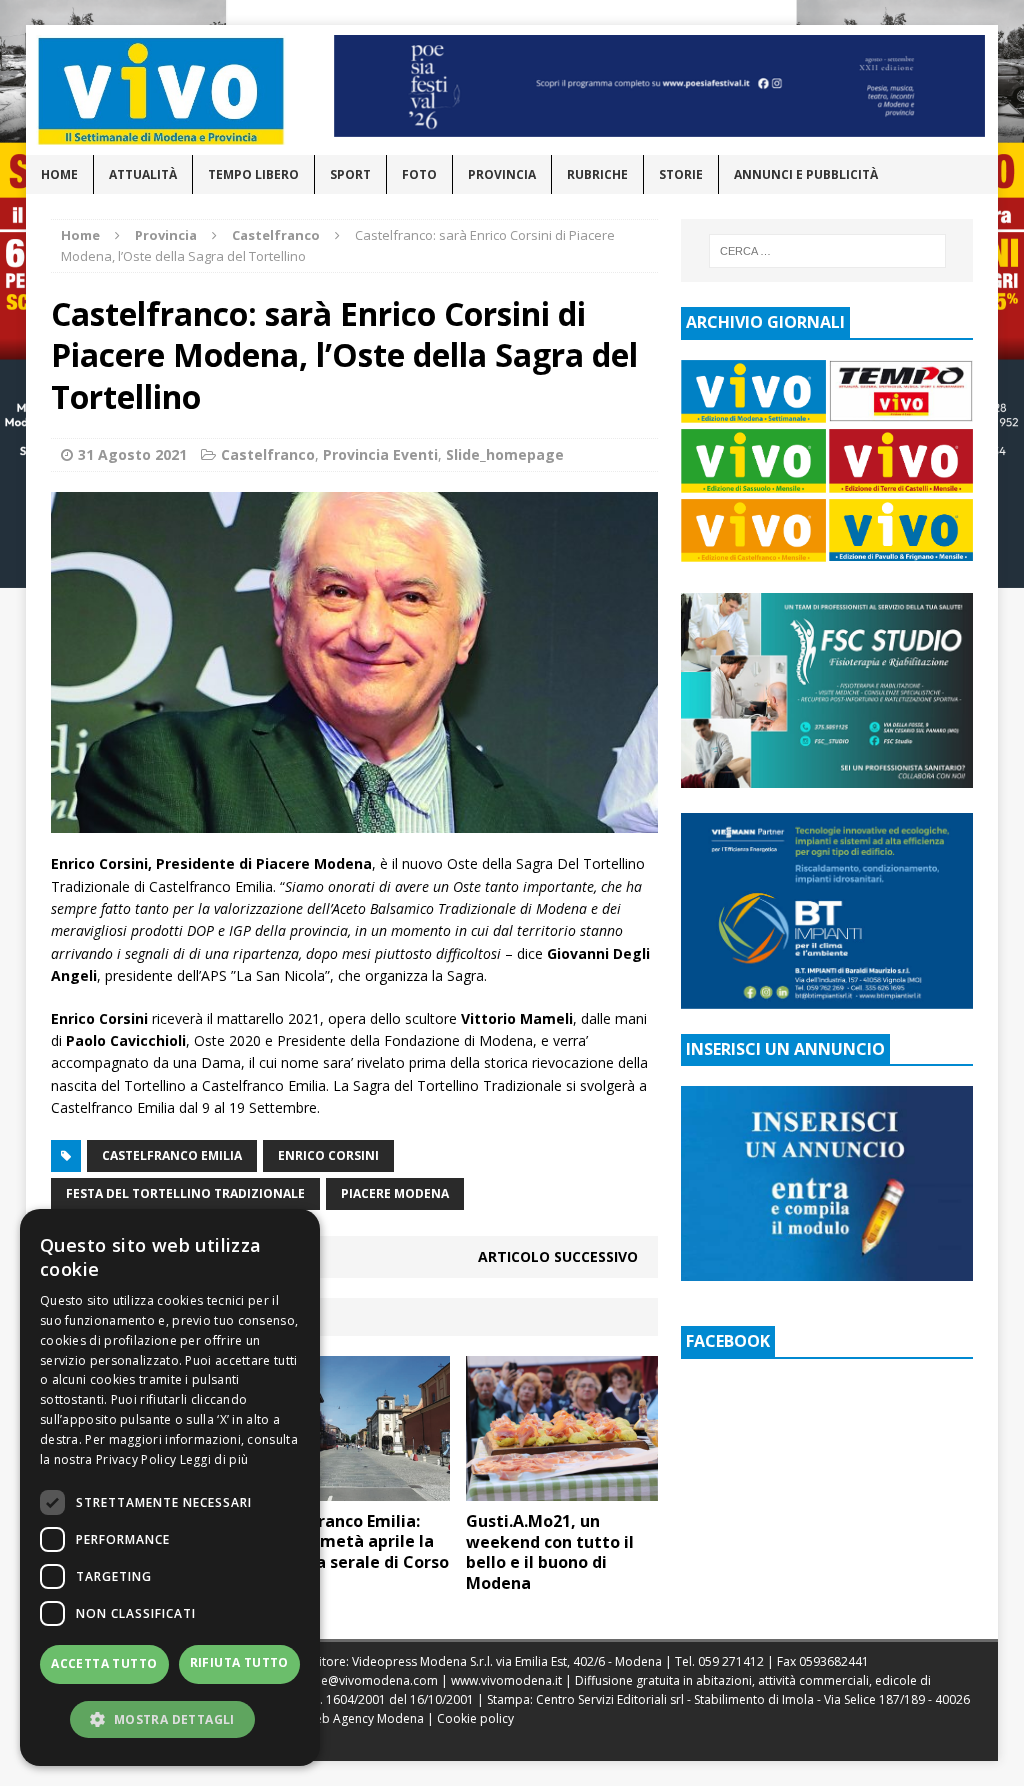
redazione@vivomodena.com (354, 1680)
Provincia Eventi (380, 454)
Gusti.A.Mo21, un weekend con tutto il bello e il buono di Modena (550, 1552)
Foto (419, 174)
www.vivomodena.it (506, 1680)
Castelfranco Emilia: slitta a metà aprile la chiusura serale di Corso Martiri (353, 1552)
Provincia (502, 174)
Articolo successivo (558, 1256)
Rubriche (597, 174)
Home (59, 174)
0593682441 (834, 1661)
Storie (681, 174)
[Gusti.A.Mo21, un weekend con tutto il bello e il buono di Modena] (562, 1488)
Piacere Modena (395, 1193)
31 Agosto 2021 (132, 454)
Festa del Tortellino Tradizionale (185, 1193)
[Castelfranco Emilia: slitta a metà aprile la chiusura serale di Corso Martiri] (354, 1488)
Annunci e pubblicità (806, 174)
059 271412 (731, 1661)
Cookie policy (475, 1718)
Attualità (143, 174)
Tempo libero (253, 174)
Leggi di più (214, 1459)
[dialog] (170, 1487)
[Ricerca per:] (827, 251)
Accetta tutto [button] (104, 1663)
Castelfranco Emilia (172, 1155)
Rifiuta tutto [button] (239, 1662)
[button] (170, 1719)
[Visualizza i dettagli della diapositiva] (660, 86)
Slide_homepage (505, 454)
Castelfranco (268, 454)
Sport (350, 174)
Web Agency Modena (364, 1718)
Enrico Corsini (328, 1155)
